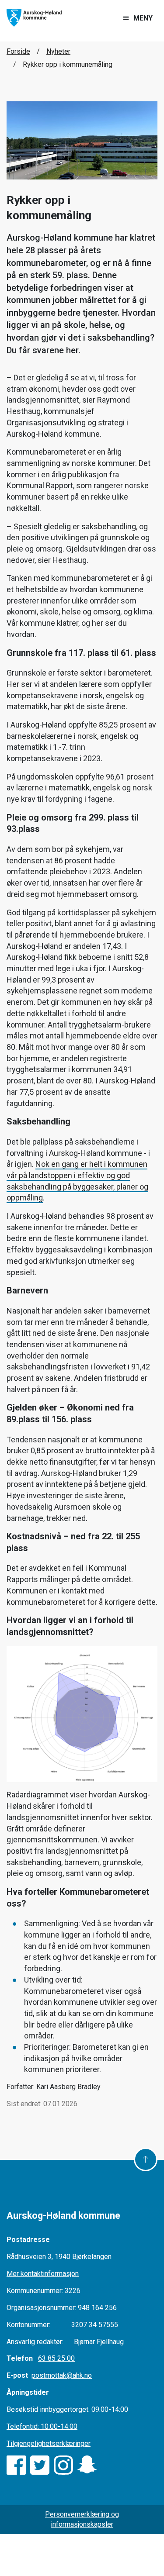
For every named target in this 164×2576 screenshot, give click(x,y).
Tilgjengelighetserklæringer (49, 2443)
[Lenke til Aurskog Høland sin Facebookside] (16, 2465)
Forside (18, 51)
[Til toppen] (146, 2159)
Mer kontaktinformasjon (43, 2274)
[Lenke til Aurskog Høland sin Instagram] (63, 2465)
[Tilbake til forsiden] (34, 17)
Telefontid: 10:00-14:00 (42, 2426)
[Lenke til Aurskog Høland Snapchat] (87, 2465)
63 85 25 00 (56, 2358)
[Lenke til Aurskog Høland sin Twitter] (40, 2465)
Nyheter (58, 51)
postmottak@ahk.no (62, 2375)
